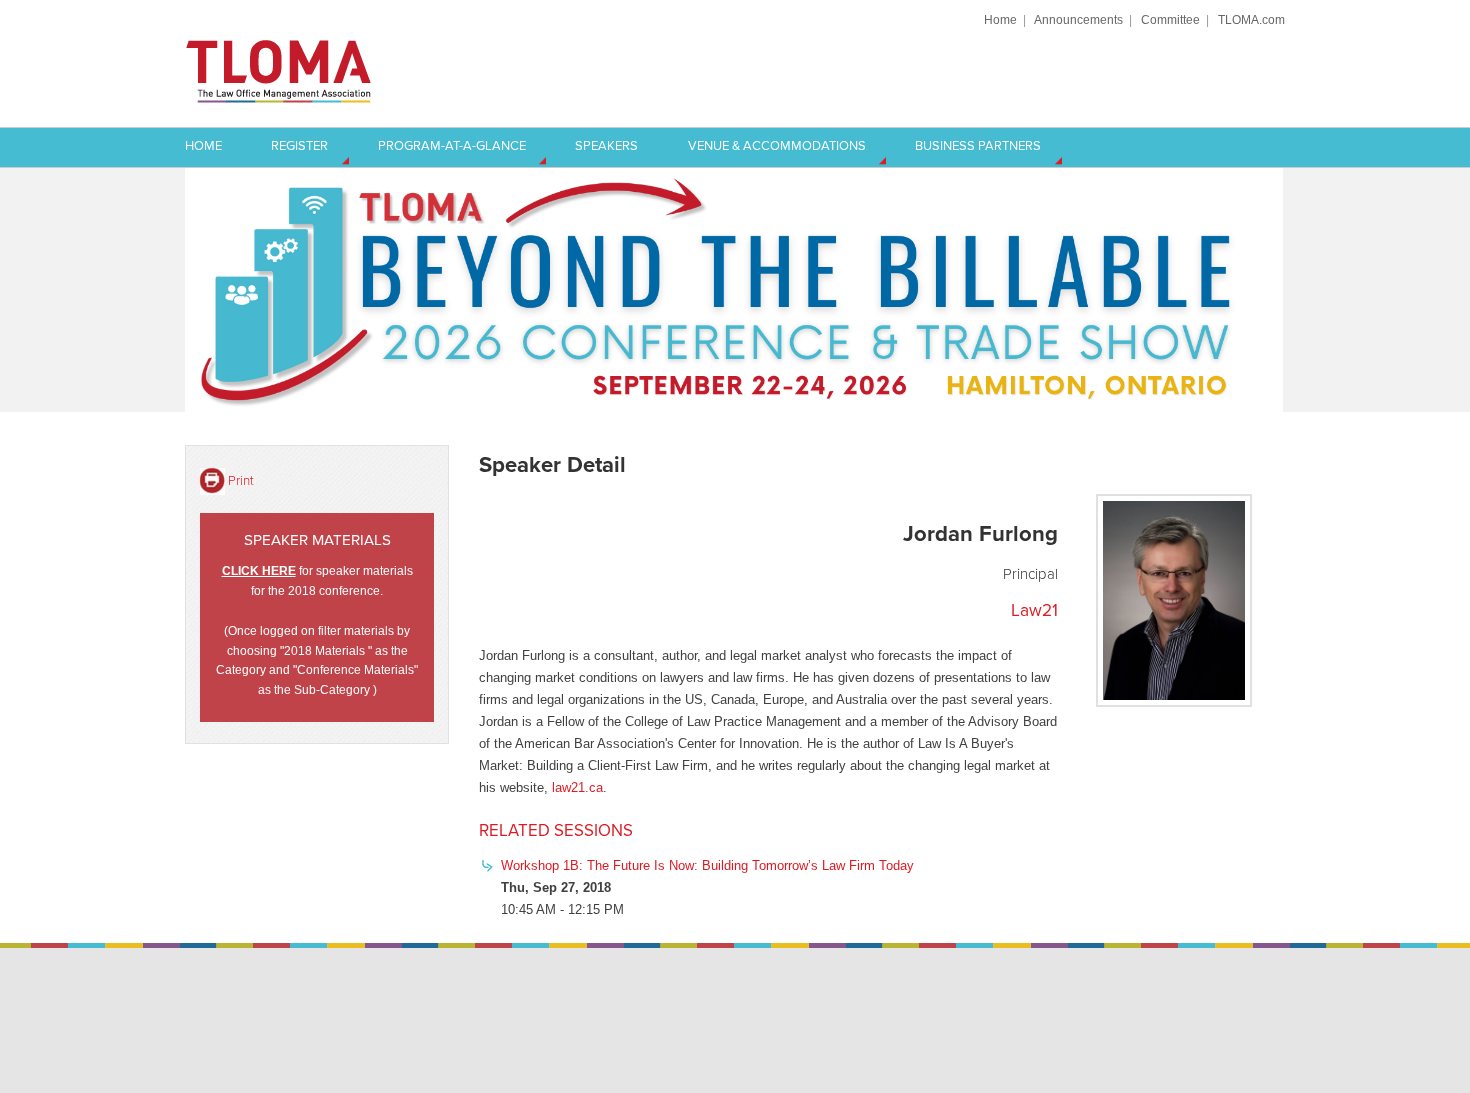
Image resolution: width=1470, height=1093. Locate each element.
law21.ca (577, 787)
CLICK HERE (259, 570)
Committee (1170, 19)
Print (241, 480)
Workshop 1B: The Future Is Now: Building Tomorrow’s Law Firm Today (707, 865)
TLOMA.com (1251, 19)
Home (1000, 19)
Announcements (1078, 19)
